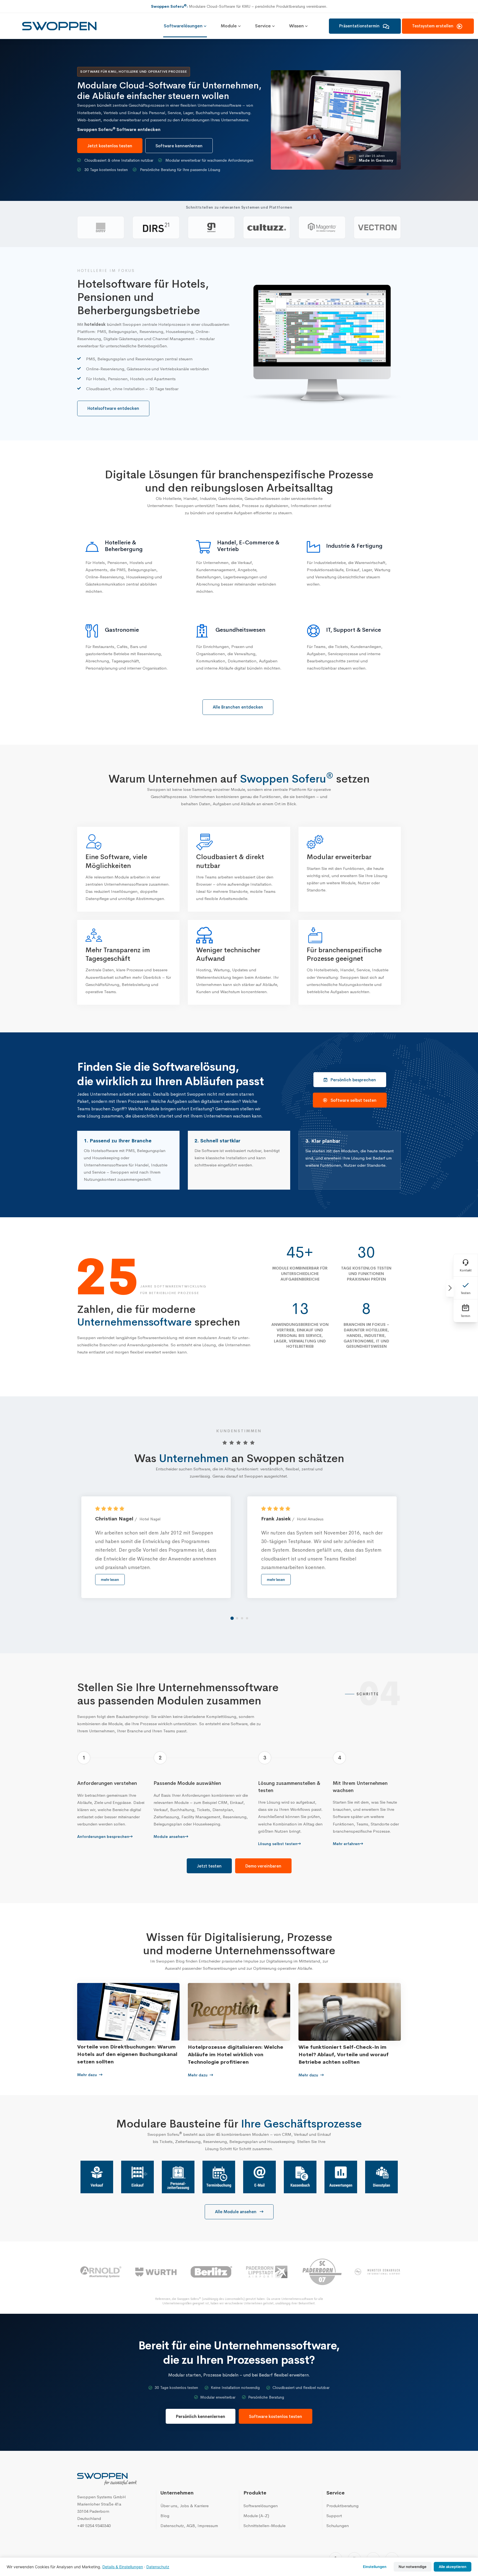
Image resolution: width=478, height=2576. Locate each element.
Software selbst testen (354, 1100)
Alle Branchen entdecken (238, 707)
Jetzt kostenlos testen (110, 146)
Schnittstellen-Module (264, 2526)
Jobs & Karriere (194, 2506)
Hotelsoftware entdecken (113, 408)
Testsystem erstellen (433, 26)
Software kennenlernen (179, 146)
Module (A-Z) (256, 2516)
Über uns (169, 2506)
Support (334, 2516)
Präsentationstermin (360, 26)
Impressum (208, 2526)
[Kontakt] (466, 1265)
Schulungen (338, 2526)
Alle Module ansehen (236, 2212)
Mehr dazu (88, 2075)
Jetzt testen (209, 1866)
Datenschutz (172, 2526)
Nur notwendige (413, 2567)
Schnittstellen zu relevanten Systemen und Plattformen (239, 207)
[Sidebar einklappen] (450, 1288)
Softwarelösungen (261, 2506)
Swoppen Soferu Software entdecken (119, 129)
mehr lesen (110, 1580)
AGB (191, 2526)
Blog (165, 2516)
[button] (232, 1618)
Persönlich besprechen (353, 1080)
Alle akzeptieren (453, 2567)
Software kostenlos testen (276, 2416)
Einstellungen (375, 2567)
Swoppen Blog (170, 1961)
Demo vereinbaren (263, 1866)
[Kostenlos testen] (466, 1288)
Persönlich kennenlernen (201, 2416)
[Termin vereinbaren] (466, 1311)
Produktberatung (342, 2506)
